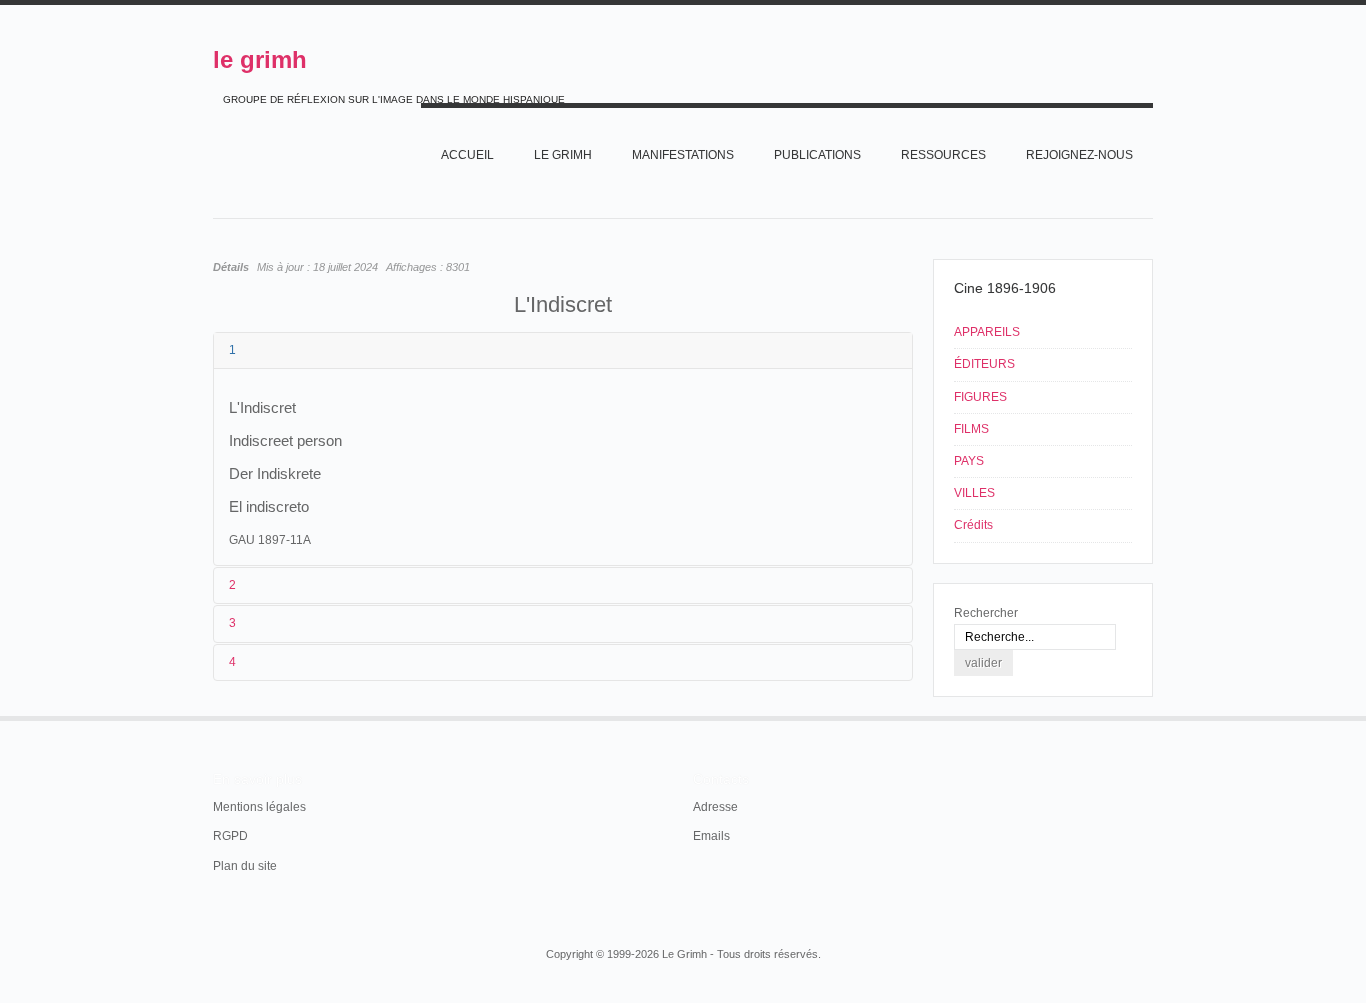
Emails (711, 836)
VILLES (974, 493)
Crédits (973, 525)
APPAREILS (987, 332)
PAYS (969, 461)
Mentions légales (259, 807)
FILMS (971, 429)
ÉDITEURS (984, 364)
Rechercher (986, 613)
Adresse (715, 807)
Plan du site (245, 866)
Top (1151, 716)
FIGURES (980, 397)
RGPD (230, 836)
